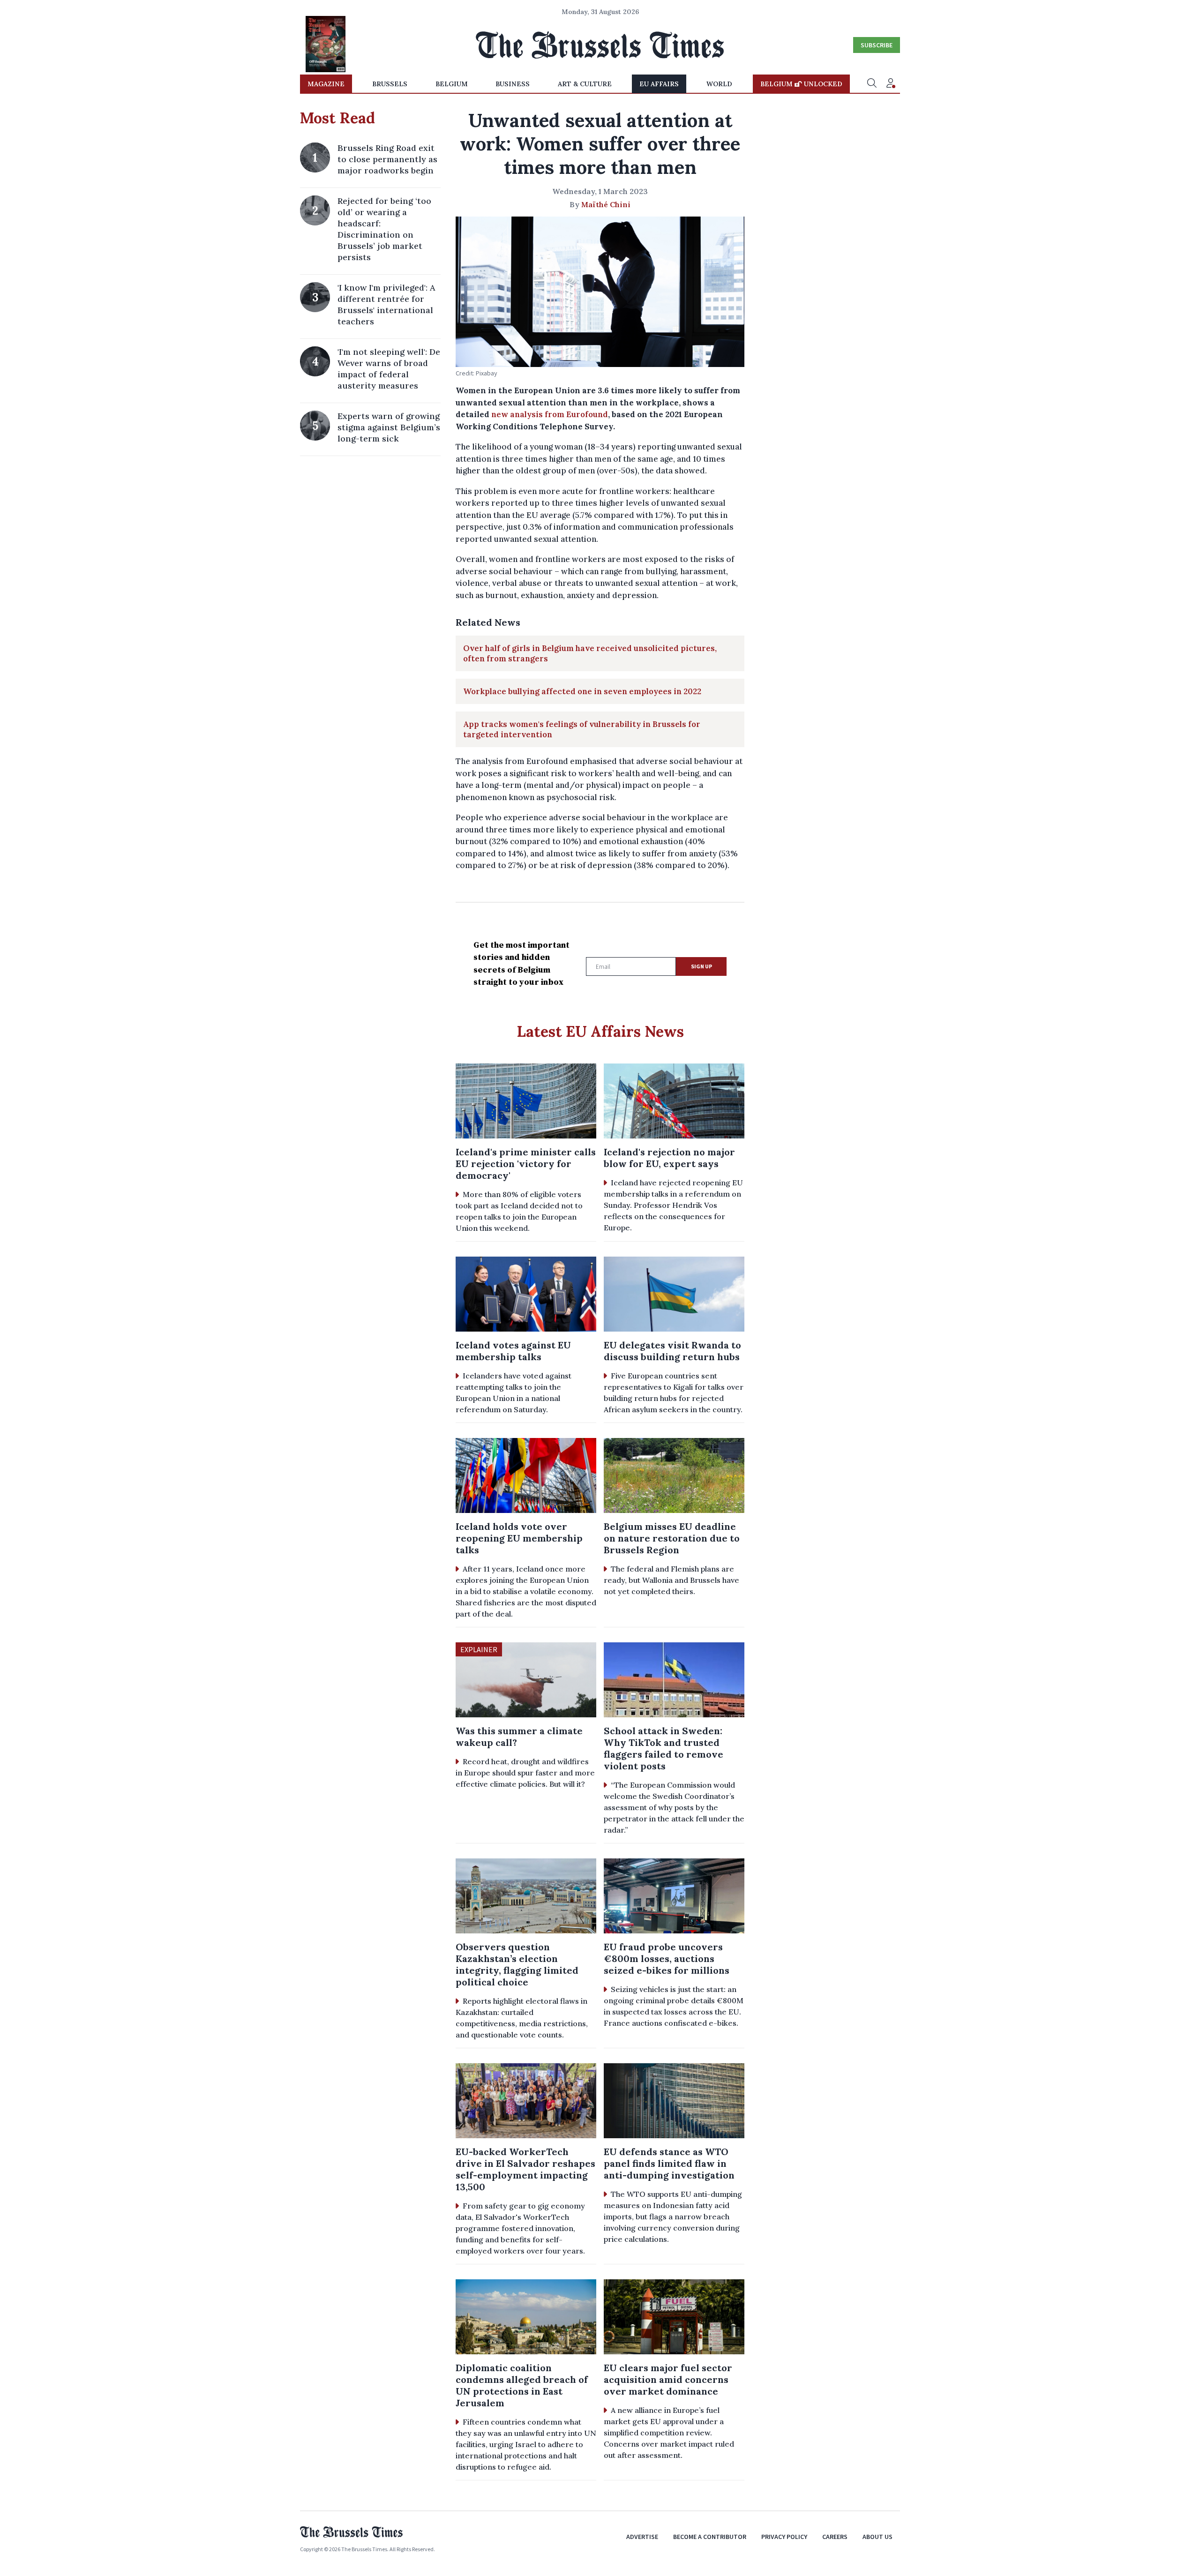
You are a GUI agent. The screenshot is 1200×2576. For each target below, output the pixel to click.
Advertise (642, 2537)
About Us (877, 2537)
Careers (835, 2537)
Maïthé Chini (606, 204)
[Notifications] (891, 84)
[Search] (872, 84)
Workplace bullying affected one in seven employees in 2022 (582, 691)
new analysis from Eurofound (550, 414)
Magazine (326, 84)
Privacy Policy (784, 2537)
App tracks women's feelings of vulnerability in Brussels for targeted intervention (582, 729)
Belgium (452, 84)
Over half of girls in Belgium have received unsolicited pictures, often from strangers (590, 653)
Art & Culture (585, 84)
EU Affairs (659, 84)
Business (513, 84)
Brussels (390, 84)
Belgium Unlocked (801, 84)
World (719, 84)
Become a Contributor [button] (710, 2537)
